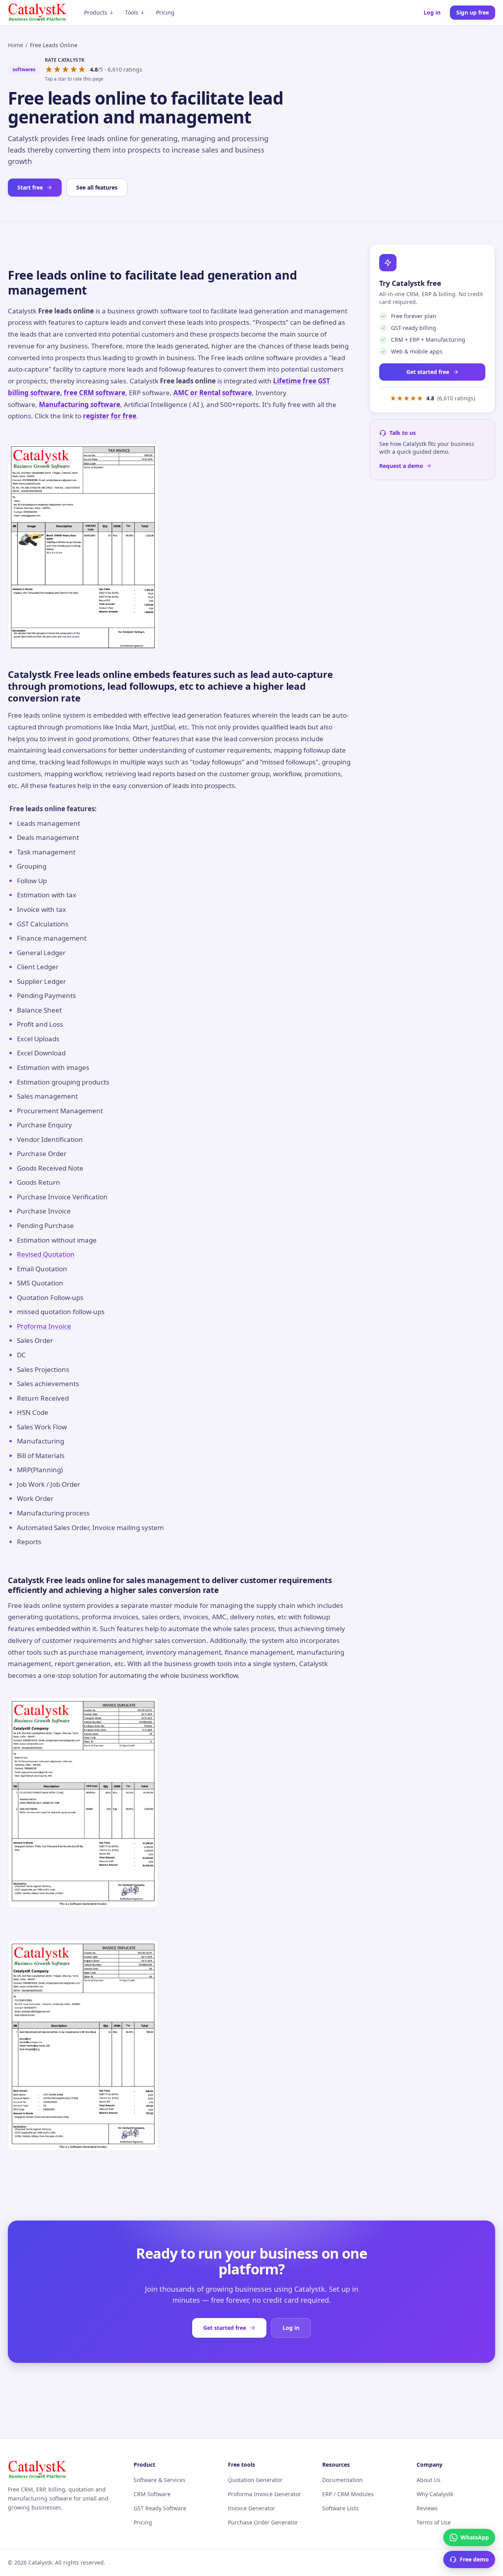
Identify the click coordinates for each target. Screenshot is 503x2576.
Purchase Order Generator (263, 2522)
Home (16, 45)
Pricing (165, 12)
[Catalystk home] (37, 13)
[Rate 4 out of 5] (74, 70)
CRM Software (152, 2494)
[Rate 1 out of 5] (49, 70)
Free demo (474, 2559)
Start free (30, 187)
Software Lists (341, 2508)
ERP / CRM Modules (348, 2494)
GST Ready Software (160, 2508)
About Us (429, 2480)
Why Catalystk (435, 2494)
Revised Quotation (46, 1254)
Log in (432, 12)
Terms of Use (434, 2522)
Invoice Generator (251, 2508)
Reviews (427, 2508)
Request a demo (401, 466)
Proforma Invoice (44, 1326)
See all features (97, 187)
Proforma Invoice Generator (264, 2494)
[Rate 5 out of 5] (82, 70)
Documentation (342, 2480)
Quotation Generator (255, 2480)
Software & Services (160, 2480)
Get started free (428, 372)
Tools (132, 12)
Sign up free (473, 12)
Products (96, 12)
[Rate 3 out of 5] (65, 70)
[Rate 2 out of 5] (57, 70)
